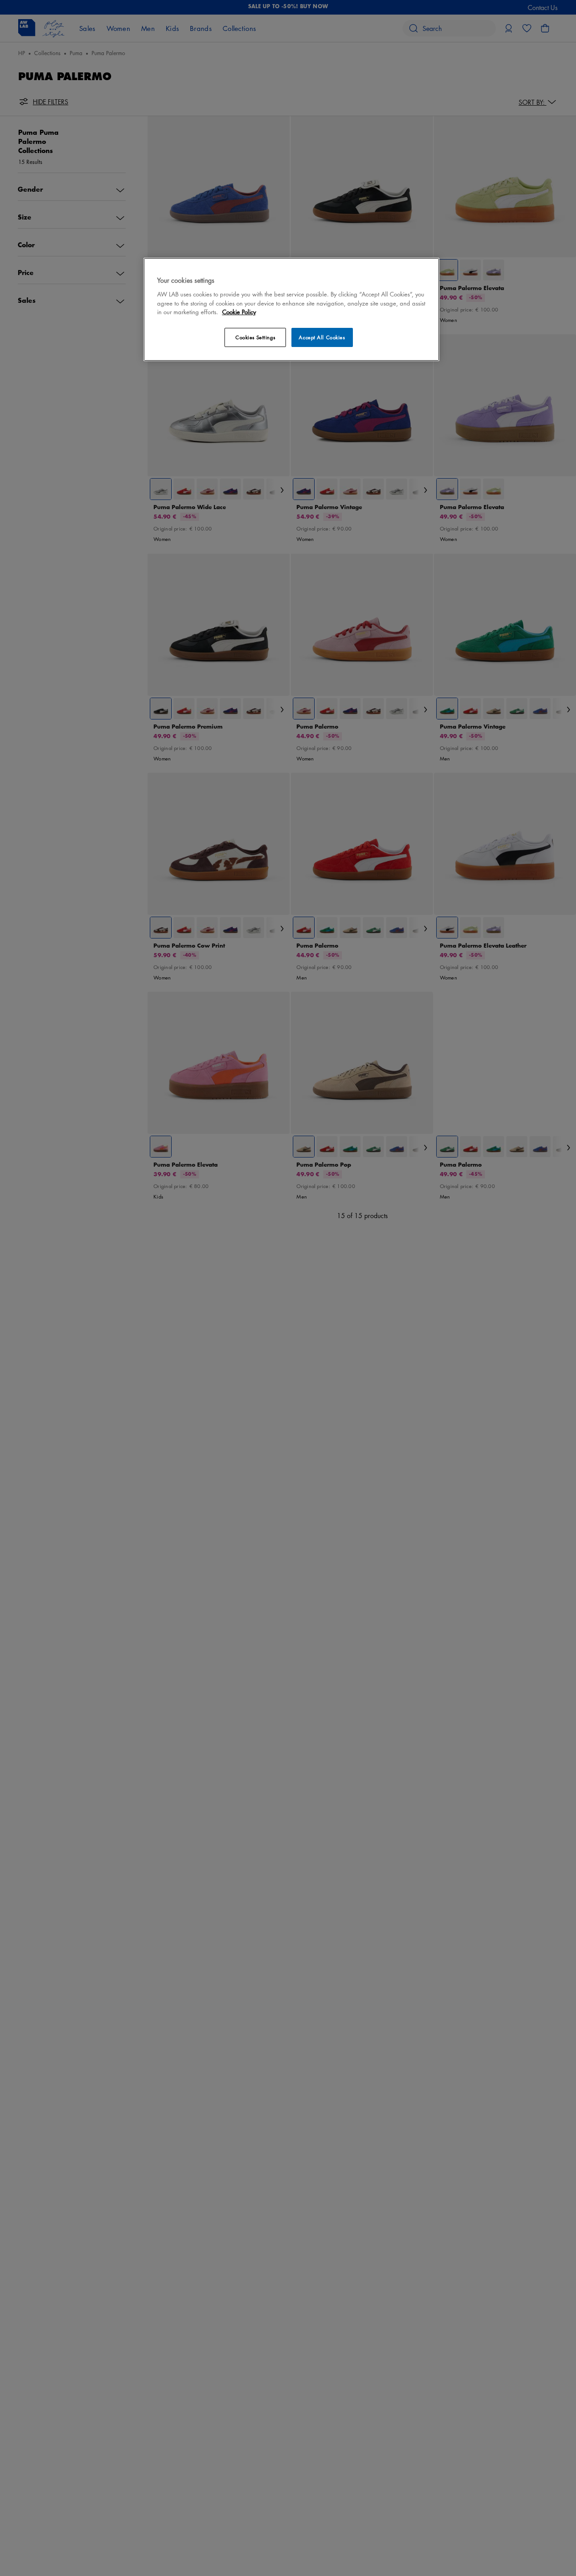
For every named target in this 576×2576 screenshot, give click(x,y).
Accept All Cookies (322, 337)
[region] (291, 309)
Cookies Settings (255, 337)
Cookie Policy (239, 312)
